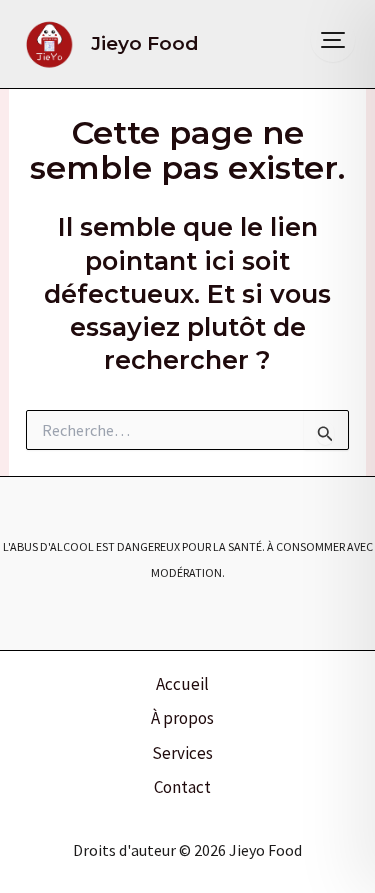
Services (182, 753)
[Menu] (333, 40)
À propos (182, 718)
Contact (182, 787)
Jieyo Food (145, 43)
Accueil (182, 684)
